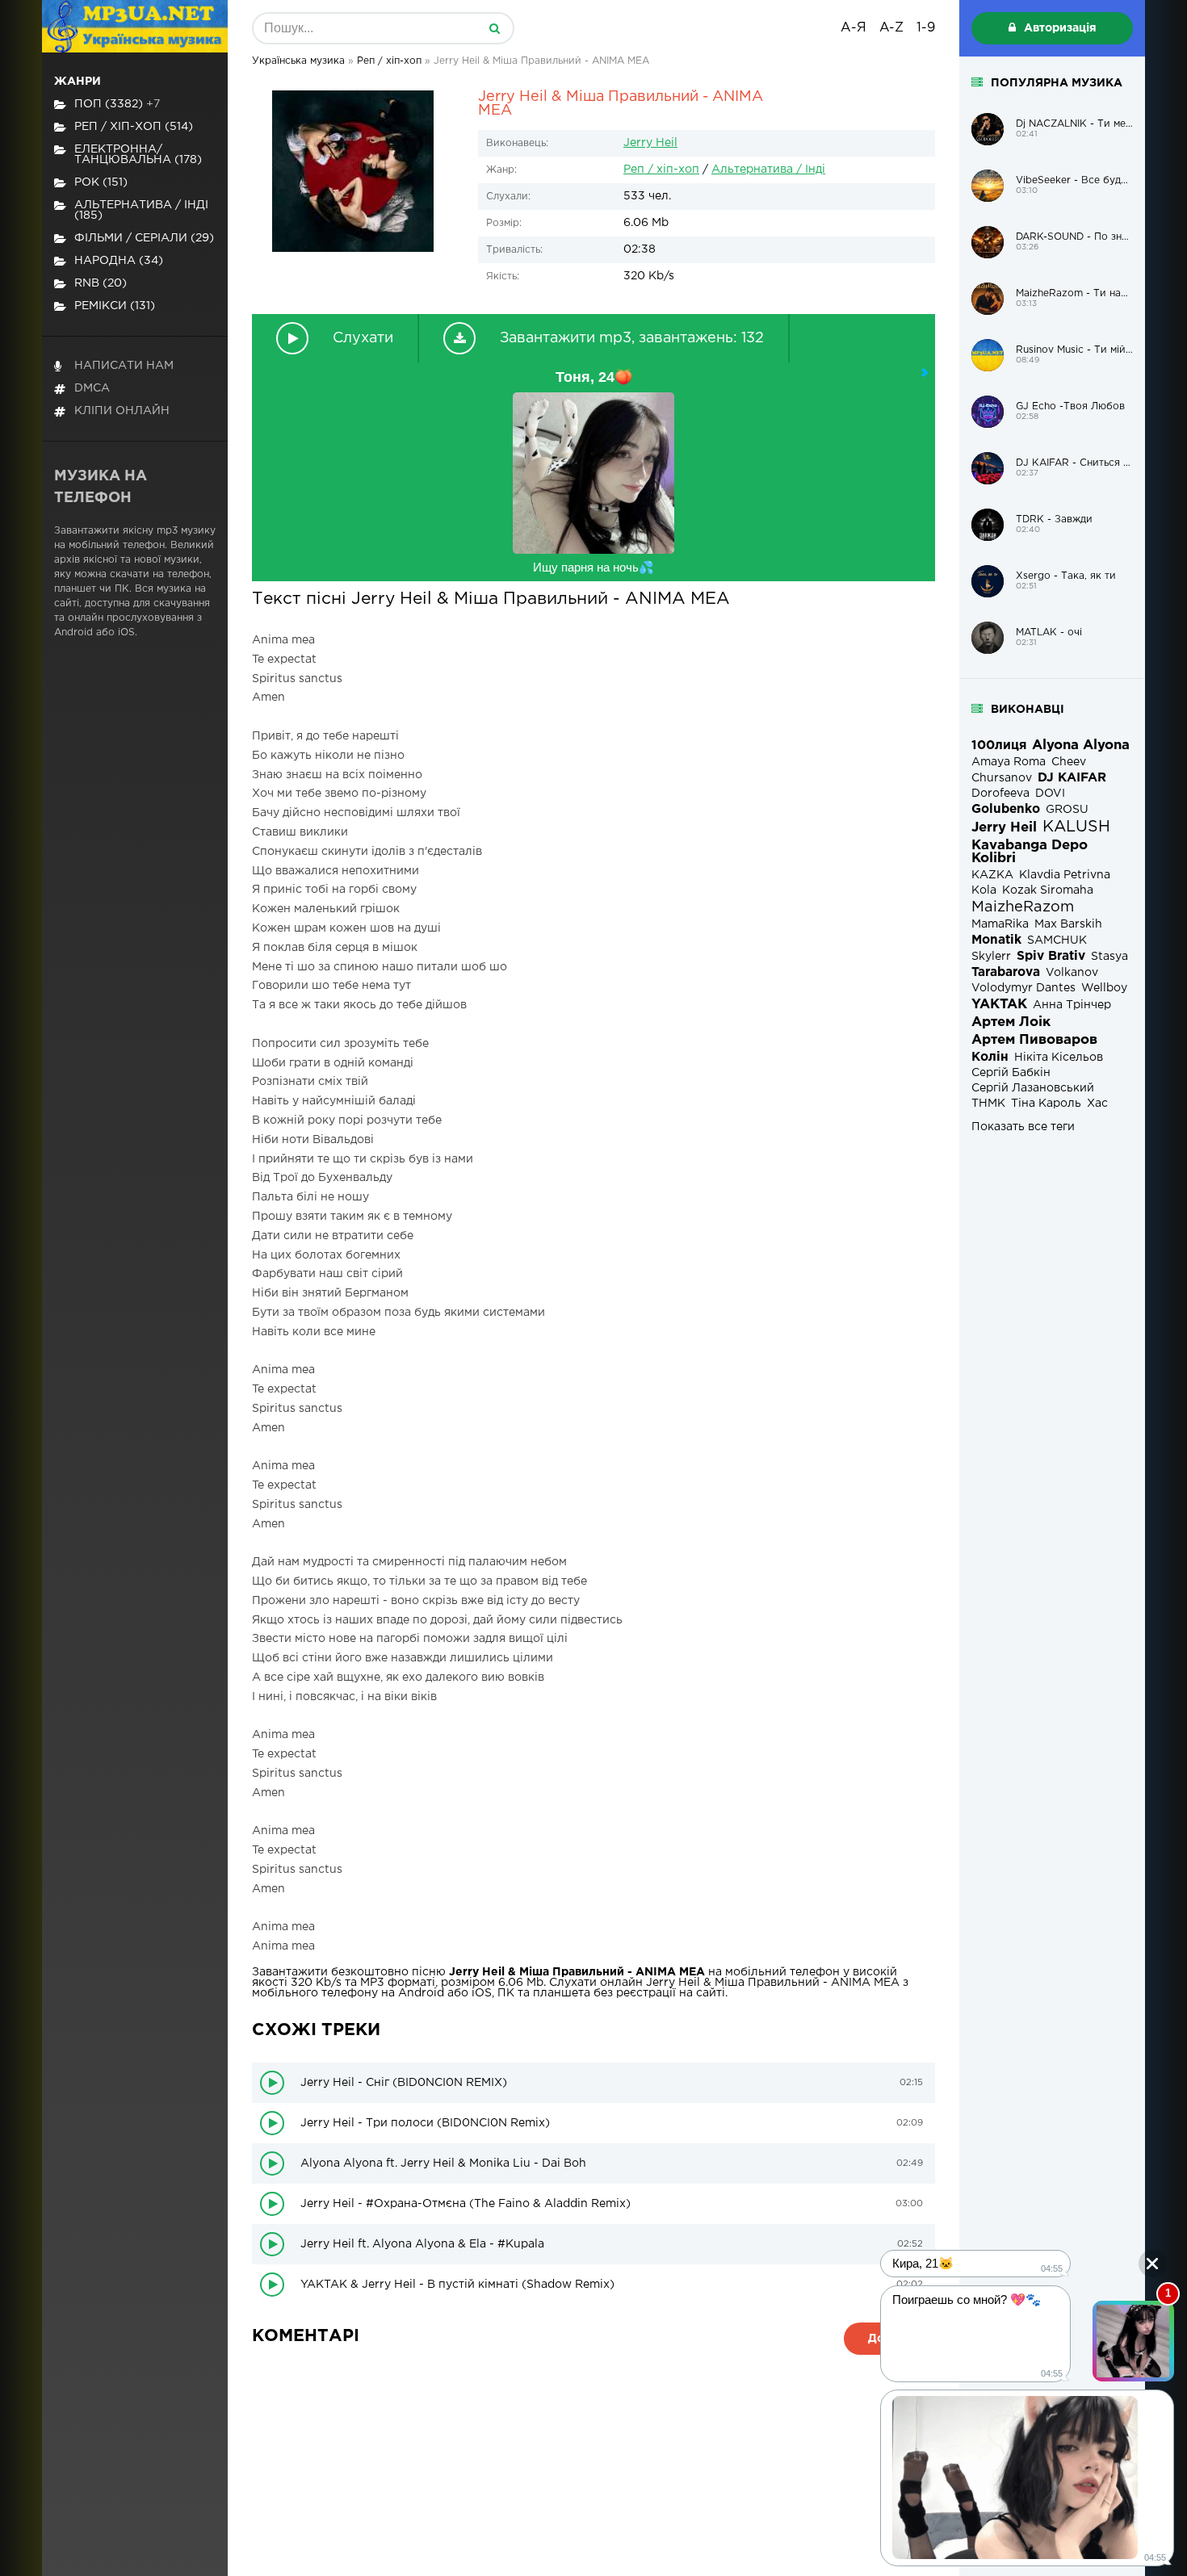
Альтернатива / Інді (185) (141, 210)
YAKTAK (999, 1005)
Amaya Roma (1009, 762)
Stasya (1109, 957)
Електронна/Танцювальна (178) (138, 155)
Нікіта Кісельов (1059, 1058)
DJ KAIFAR (1072, 778)
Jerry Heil (650, 143)
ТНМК (988, 1104)
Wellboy (1104, 988)
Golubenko (1006, 809)
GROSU (1067, 810)
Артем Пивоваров (1034, 1040)
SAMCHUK (1057, 940)
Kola (984, 890)
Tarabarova (1006, 972)
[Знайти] (494, 28)
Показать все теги (1023, 1127)
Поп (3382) (117, 104)
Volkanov (1072, 973)
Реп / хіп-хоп (661, 170)
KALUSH (1076, 827)
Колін (990, 1057)
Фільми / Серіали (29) (144, 238)
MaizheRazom (1023, 907)
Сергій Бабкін (1011, 1073)
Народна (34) (119, 261)
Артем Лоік (1011, 1022)
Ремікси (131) (115, 306)
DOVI (1050, 794)
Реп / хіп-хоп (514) (134, 127)
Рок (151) (101, 182)
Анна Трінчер (1072, 1005)
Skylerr (991, 957)
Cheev (1069, 762)
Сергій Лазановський (1033, 1088)
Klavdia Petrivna (1065, 875)
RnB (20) (101, 283)
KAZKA (992, 875)
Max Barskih (1068, 924)
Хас (1097, 1104)
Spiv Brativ (1051, 956)
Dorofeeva (1000, 794)
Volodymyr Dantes (1023, 988)
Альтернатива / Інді (768, 170)
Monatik (996, 940)
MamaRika (1000, 924)
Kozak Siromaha (1048, 890)
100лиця (999, 746)
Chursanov (1002, 778)
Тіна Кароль (1046, 1104)
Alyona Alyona (1081, 746)
